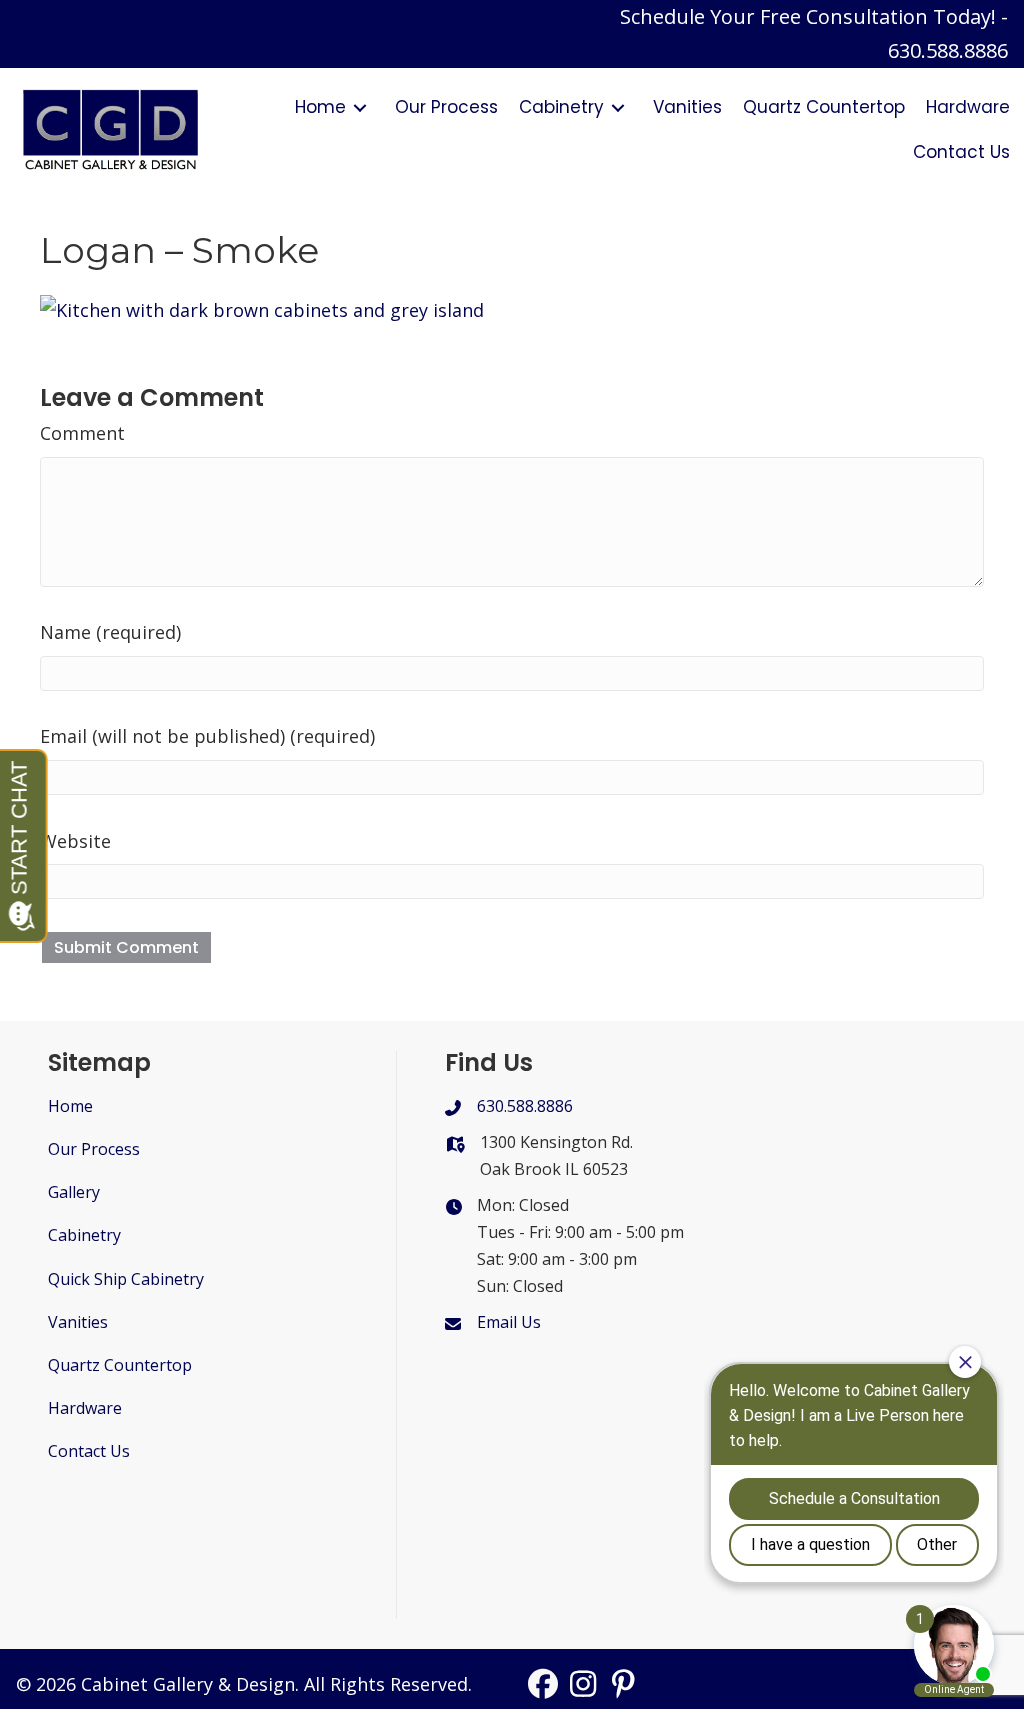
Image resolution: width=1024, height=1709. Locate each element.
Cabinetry (84, 1235)
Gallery (74, 1192)
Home (70, 1106)
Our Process (94, 1149)
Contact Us (89, 1451)
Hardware (85, 1408)
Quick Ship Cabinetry (126, 1279)
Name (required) (110, 632)
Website (75, 841)
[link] (334, 107)
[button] (543, 1684)
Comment (82, 433)
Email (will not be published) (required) (207, 736)
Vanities (78, 1322)
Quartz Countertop (120, 1365)
